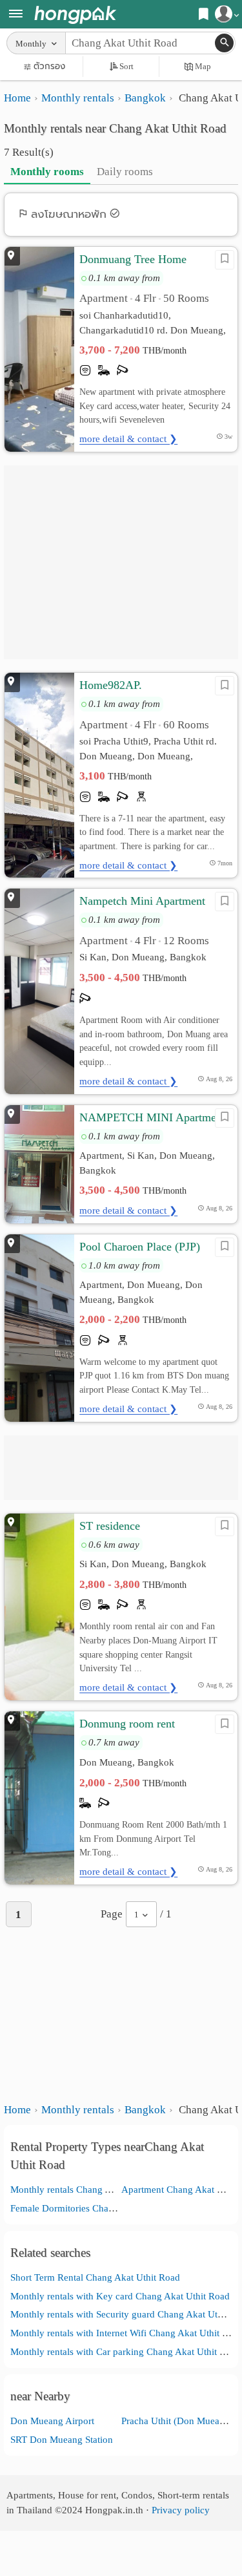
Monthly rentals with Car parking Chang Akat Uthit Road (126, 2351)
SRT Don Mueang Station (62, 2439)
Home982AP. (111, 685)
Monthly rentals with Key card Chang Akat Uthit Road (120, 2296)
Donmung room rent (127, 1724)
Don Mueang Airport (52, 2421)
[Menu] (16, 15)
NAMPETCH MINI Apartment (152, 1117)
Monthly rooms (47, 172)
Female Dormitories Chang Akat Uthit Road (98, 2208)
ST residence (110, 1526)
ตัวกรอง (49, 66)
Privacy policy (181, 2510)
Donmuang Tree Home (133, 259)
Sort (126, 66)
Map (203, 66)
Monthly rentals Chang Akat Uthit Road (90, 2189)
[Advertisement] (121, 562)
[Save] (225, 260)
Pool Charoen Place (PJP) (140, 1247)
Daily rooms (125, 172)
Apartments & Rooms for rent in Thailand (75, 15)
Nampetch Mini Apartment (142, 901)
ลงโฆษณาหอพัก (69, 214)
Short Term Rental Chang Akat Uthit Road (95, 2277)
